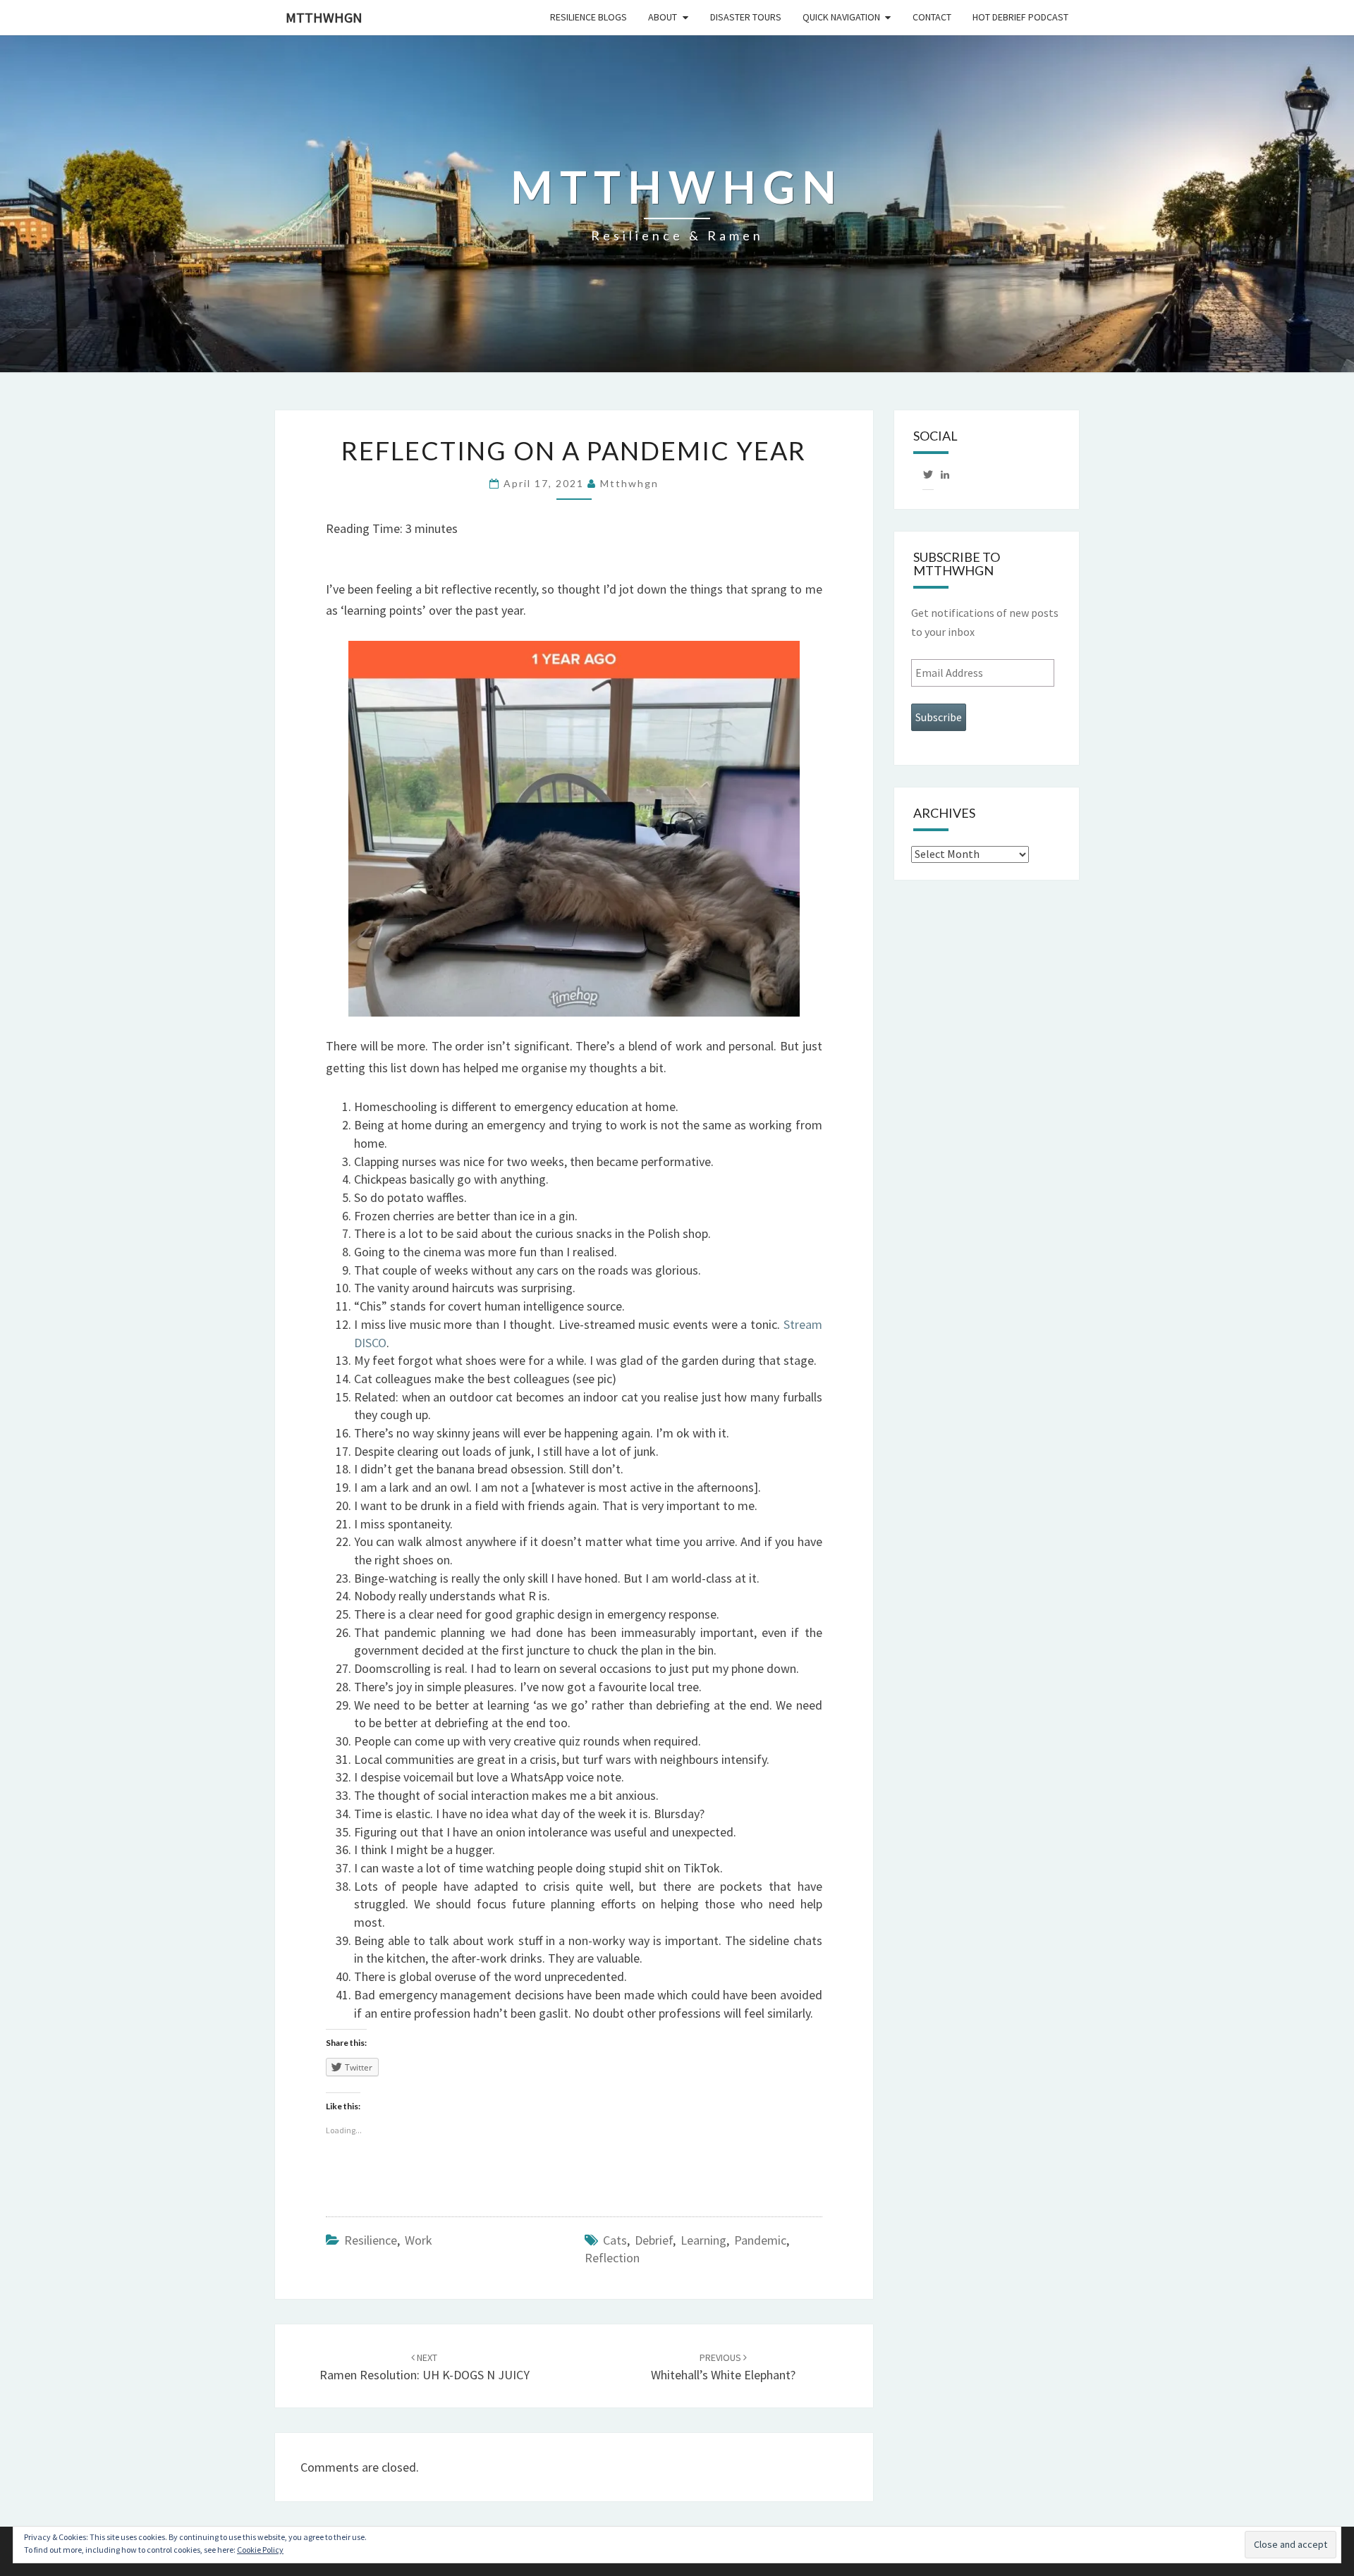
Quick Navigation (841, 17)
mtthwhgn (324, 17)
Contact (932, 17)
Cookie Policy (260, 2550)
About (663, 17)
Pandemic (760, 2240)
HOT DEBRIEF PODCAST (1020, 17)
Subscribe (939, 717)
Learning (703, 2240)
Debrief (654, 2240)
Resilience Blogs (588, 17)
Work (419, 2240)
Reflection (612, 2258)
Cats (615, 2240)
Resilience (371, 2240)
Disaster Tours (746, 17)
